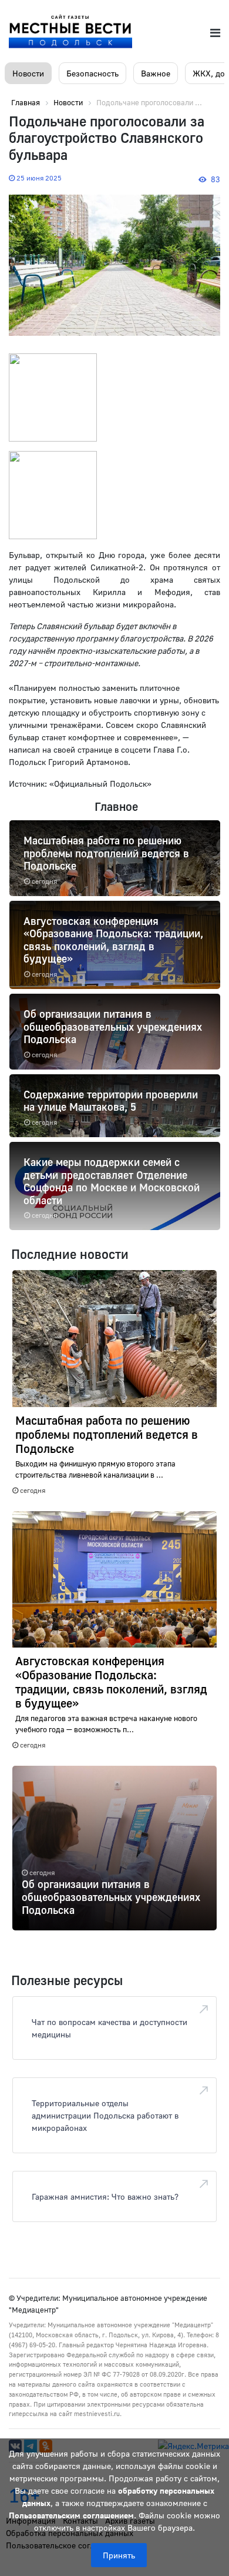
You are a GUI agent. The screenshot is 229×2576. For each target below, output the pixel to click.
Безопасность (92, 73)
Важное (156, 73)
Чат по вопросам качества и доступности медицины (110, 2028)
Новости (28, 73)
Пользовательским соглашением (71, 2515)
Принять (119, 2555)
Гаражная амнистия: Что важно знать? (105, 2196)
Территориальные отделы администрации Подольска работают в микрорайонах (105, 2115)
